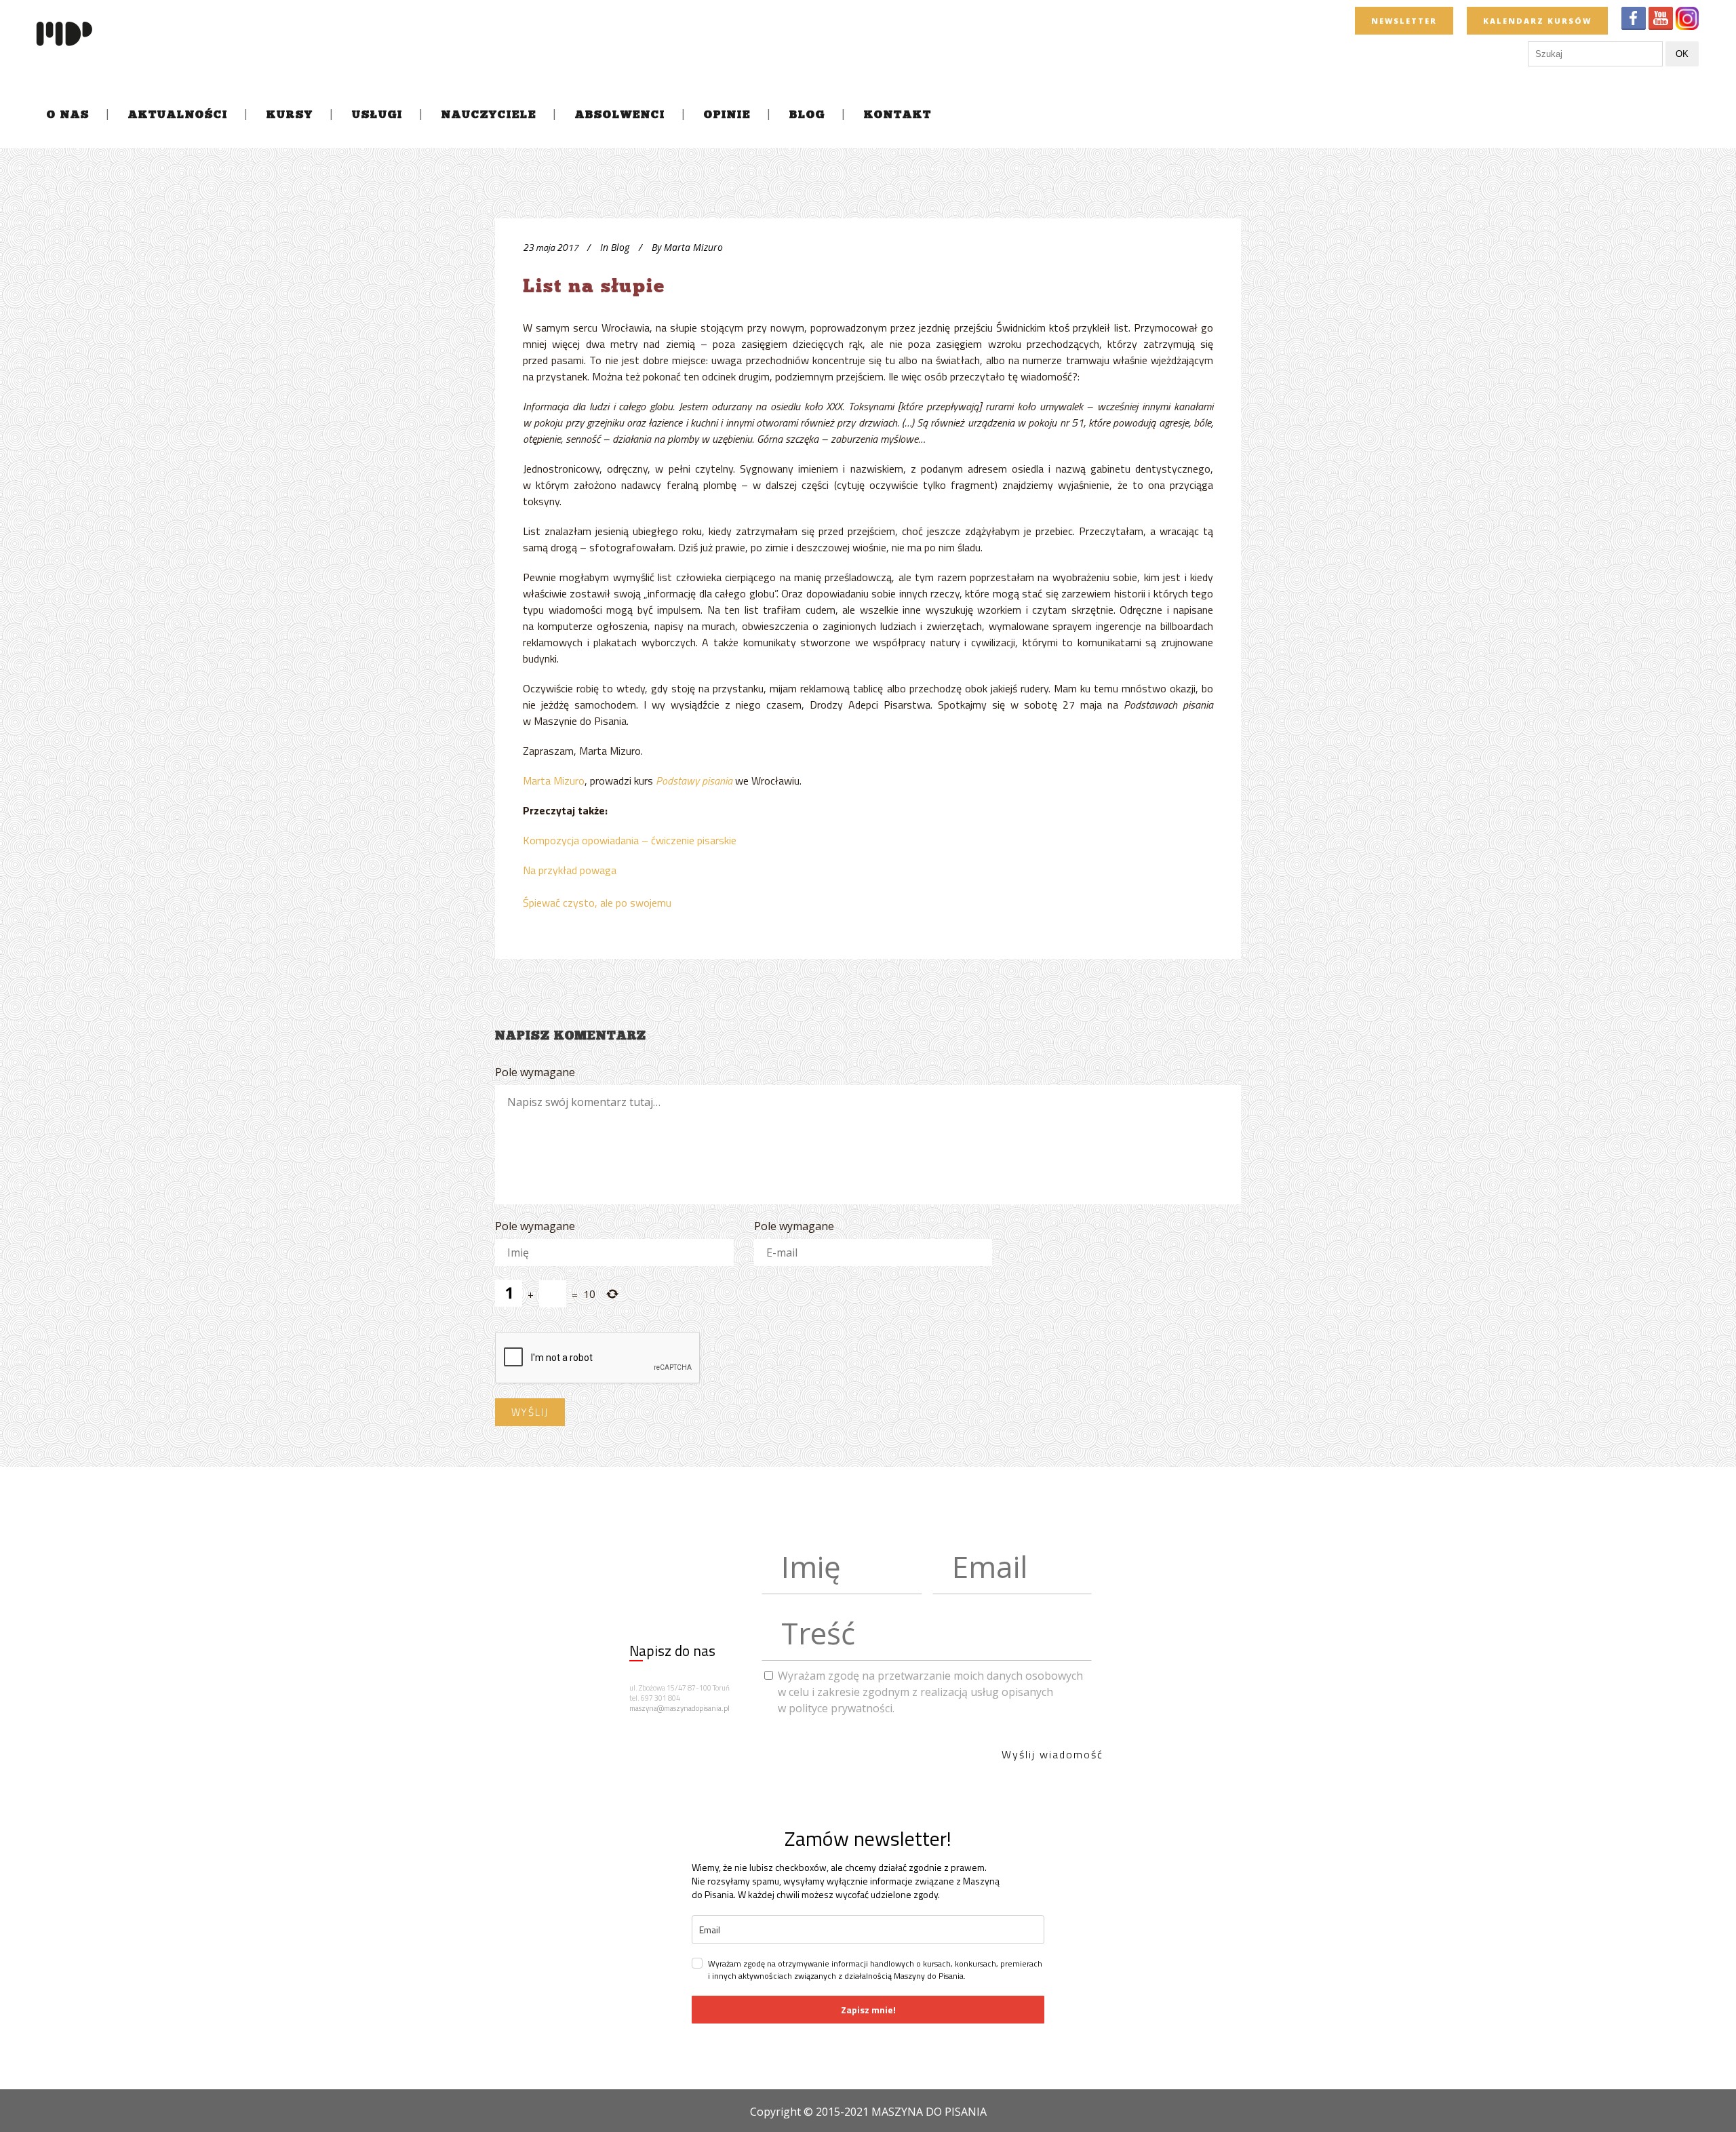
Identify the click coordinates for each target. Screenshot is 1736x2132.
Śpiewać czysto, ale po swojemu (597, 903)
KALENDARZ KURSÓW (1537, 21)
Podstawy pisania (694, 781)
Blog (620, 247)
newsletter (1404, 21)
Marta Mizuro (554, 781)
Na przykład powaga (570, 870)
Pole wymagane (535, 1072)
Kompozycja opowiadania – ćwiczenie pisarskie (630, 840)
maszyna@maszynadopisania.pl (679, 1708)
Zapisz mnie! (868, 2010)
